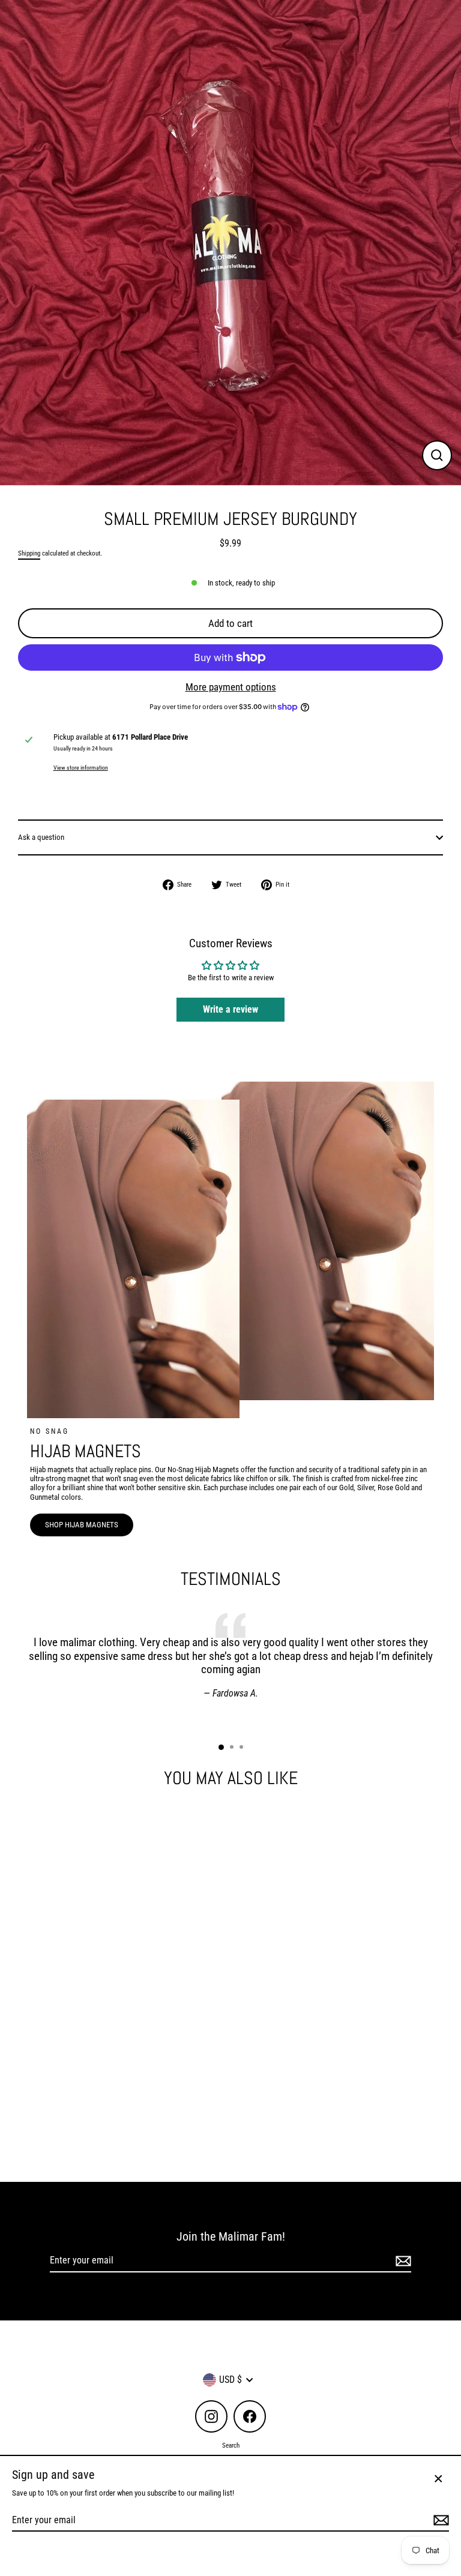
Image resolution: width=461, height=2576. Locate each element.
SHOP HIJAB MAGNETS (82, 1525)
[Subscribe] (402, 2261)
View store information (81, 768)
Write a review (230, 1009)
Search (231, 2446)
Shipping (29, 553)
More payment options (231, 687)
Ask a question (41, 837)
